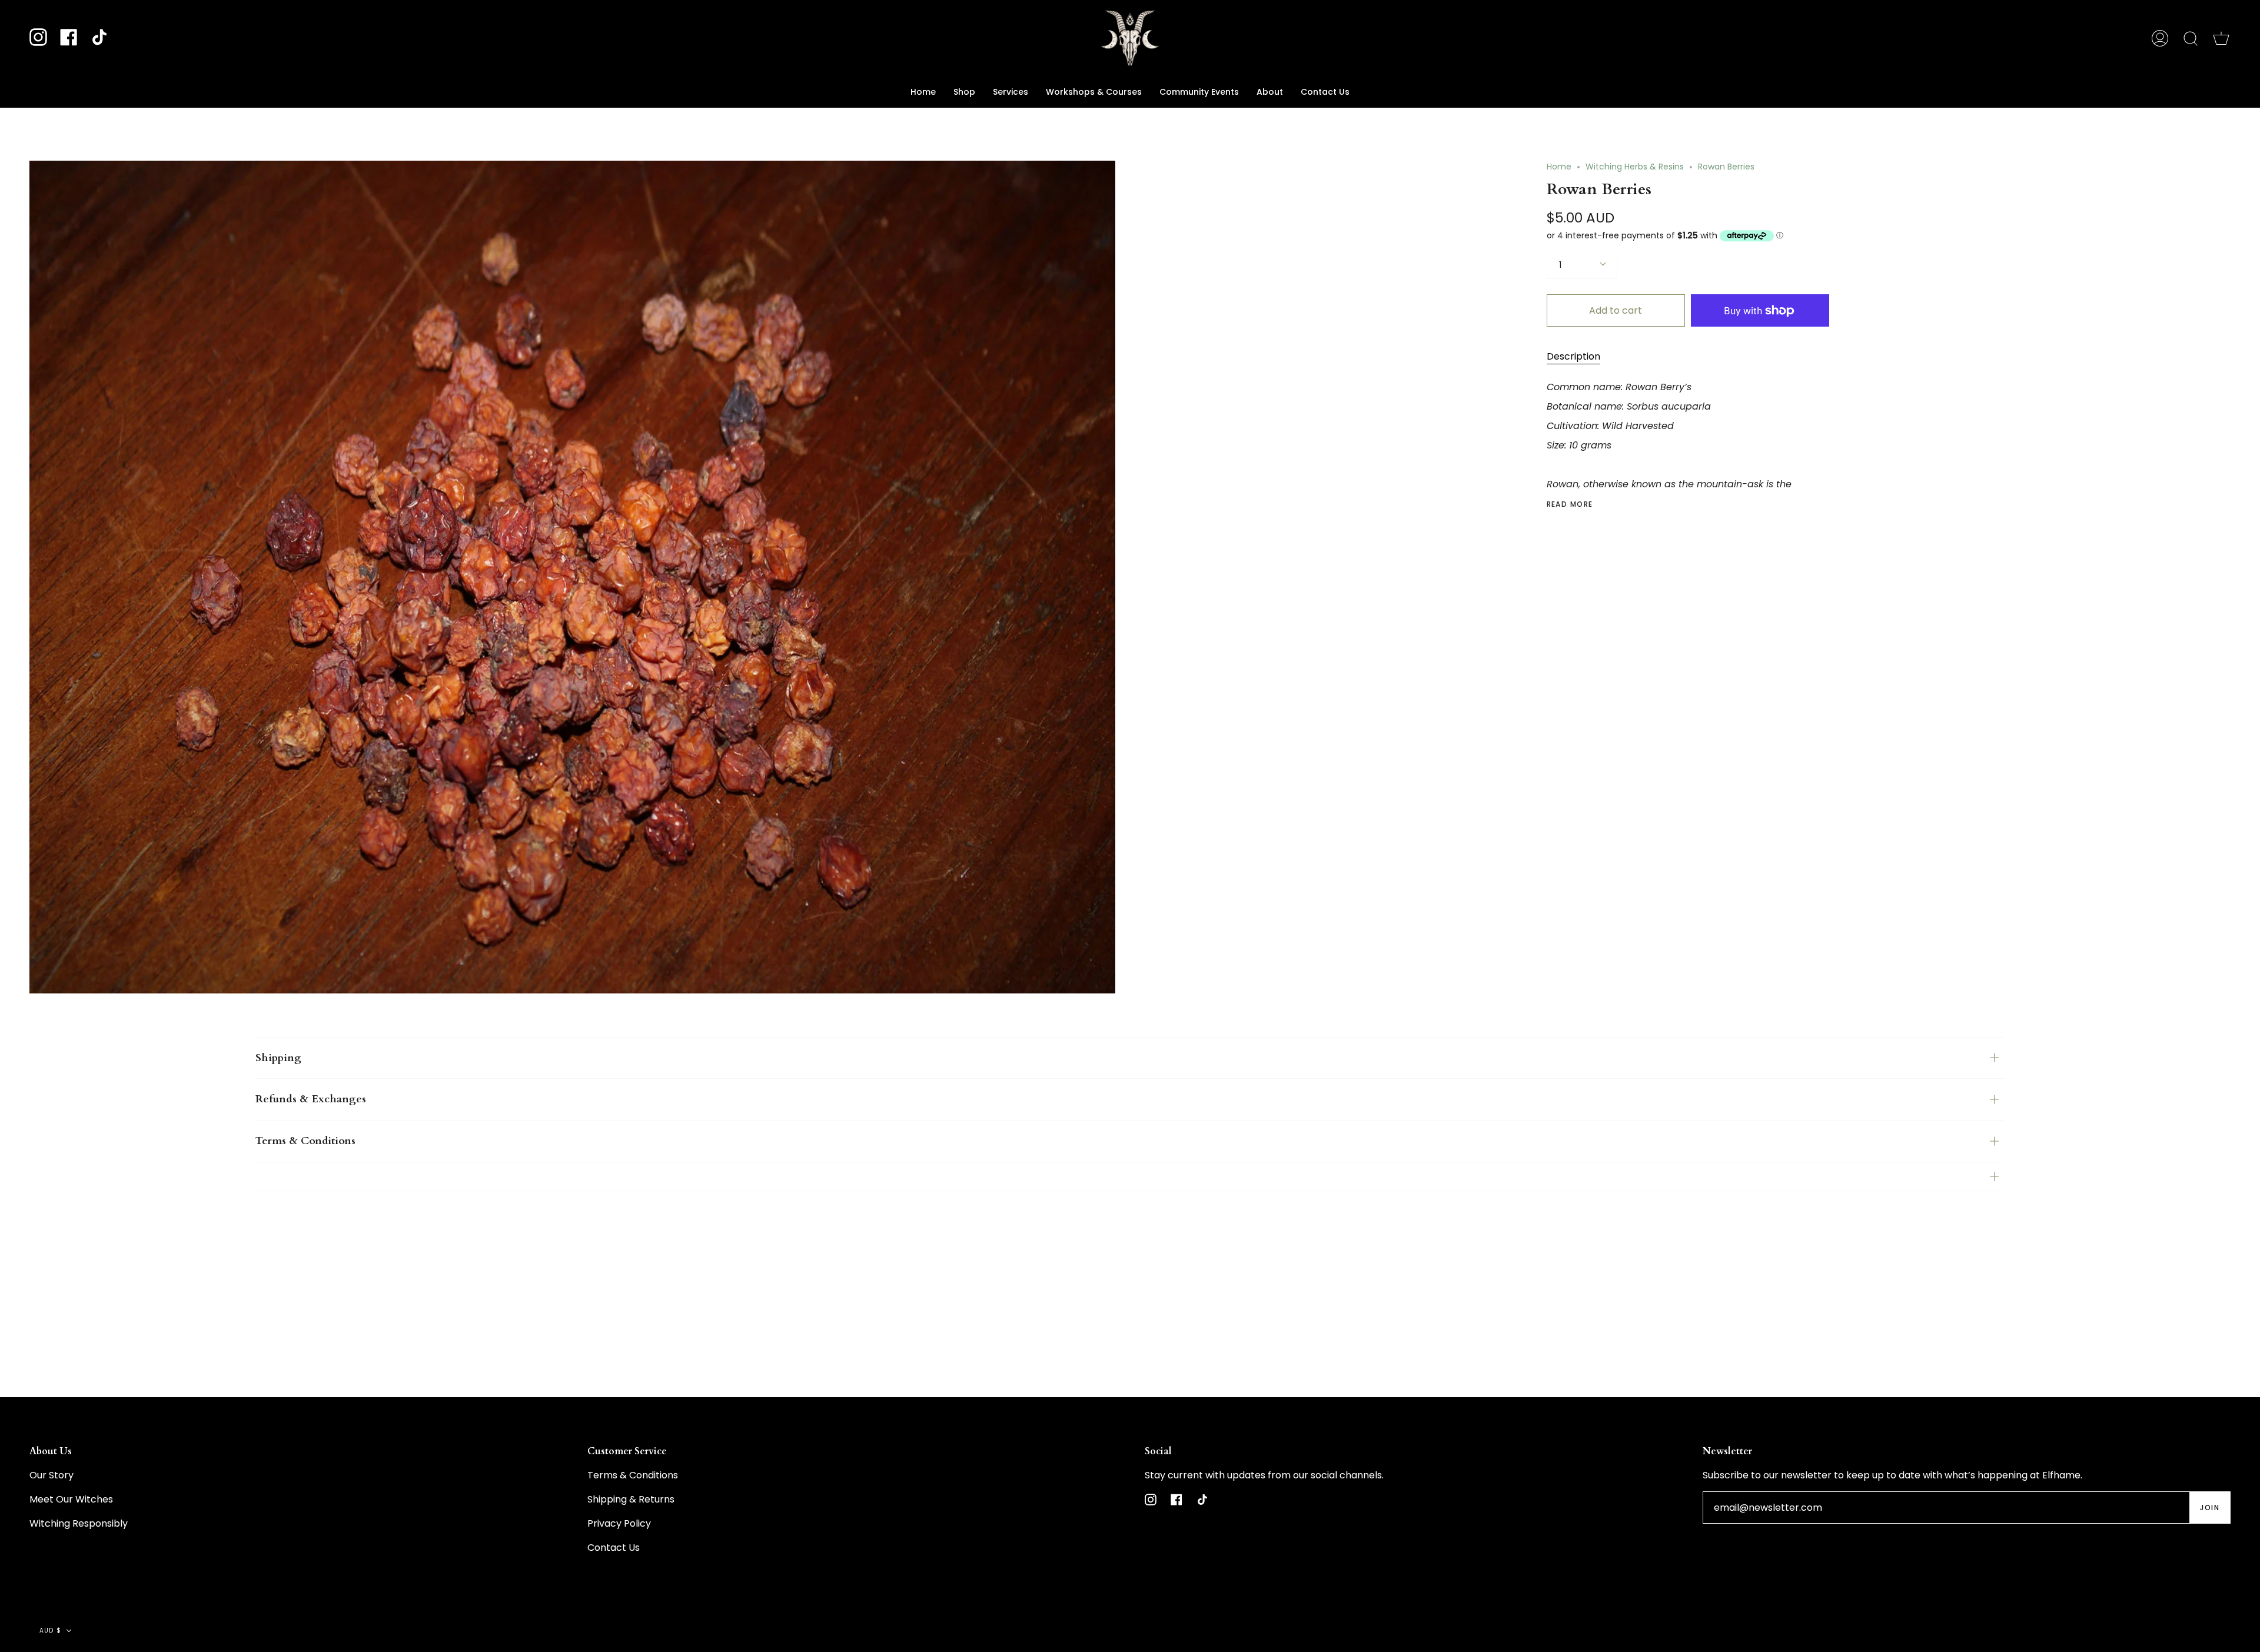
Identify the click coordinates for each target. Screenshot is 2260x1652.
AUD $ (50, 1631)
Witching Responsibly (79, 1523)
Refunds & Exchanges (311, 1099)
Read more (1570, 504)
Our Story (51, 1475)
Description (1573, 356)
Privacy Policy (619, 1523)
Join (2210, 1508)
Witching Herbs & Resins (1635, 167)
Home (1559, 167)
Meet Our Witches (71, 1499)
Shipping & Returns (631, 1499)
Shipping (278, 1058)
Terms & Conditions (305, 1141)
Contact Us (614, 1548)
